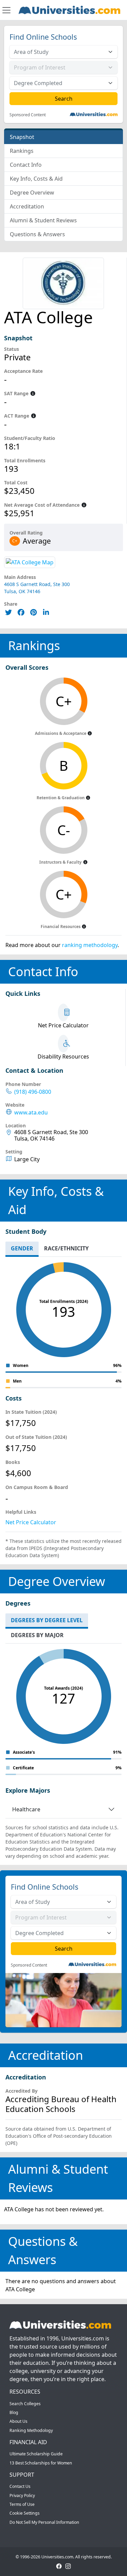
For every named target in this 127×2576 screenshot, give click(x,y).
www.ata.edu (31, 1113)
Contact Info (26, 165)
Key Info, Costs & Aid (36, 179)
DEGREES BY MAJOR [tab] (37, 1635)
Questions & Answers (37, 234)
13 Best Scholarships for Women (41, 2463)
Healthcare (26, 1809)
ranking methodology (90, 945)
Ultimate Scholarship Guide (36, 2454)
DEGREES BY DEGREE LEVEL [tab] (47, 1620)
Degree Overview (32, 193)
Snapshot (22, 137)
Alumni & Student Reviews (43, 220)
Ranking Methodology (31, 2430)
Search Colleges (25, 2404)
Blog (14, 2412)
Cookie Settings (25, 2513)
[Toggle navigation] (6, 10)
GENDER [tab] (22, 1248)
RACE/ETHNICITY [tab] (66, 1248)
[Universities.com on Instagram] (68, 2566)
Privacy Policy (22, 2495)
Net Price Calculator (31, 1522)
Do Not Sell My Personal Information (44, 2522)
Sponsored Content (28, 115)
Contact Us (20, 2486)
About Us (18, 2421)
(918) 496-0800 (33, 1092)
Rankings (22, 151)
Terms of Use (22, 2504)
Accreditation (27, 206)
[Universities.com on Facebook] (59, 2566)
